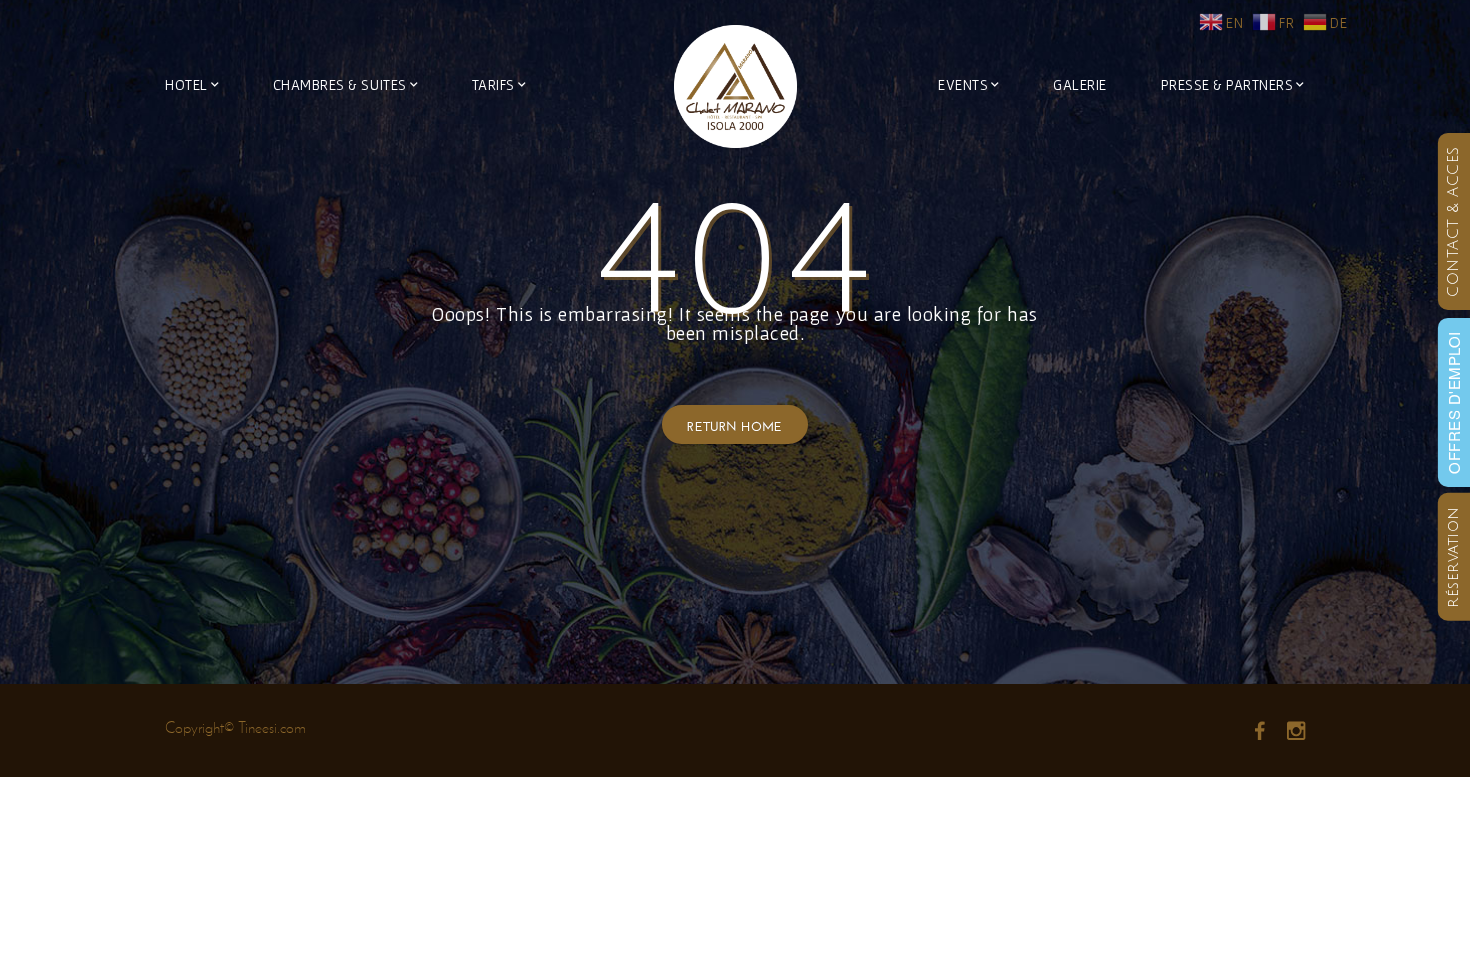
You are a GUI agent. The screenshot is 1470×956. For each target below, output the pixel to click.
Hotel (186, 84)
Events (963, 84)
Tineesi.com (272, 727)
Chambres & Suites (340, 84)
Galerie (1080, 84)
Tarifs (493, 84)
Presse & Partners (1227, 84)
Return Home (735, 424)
